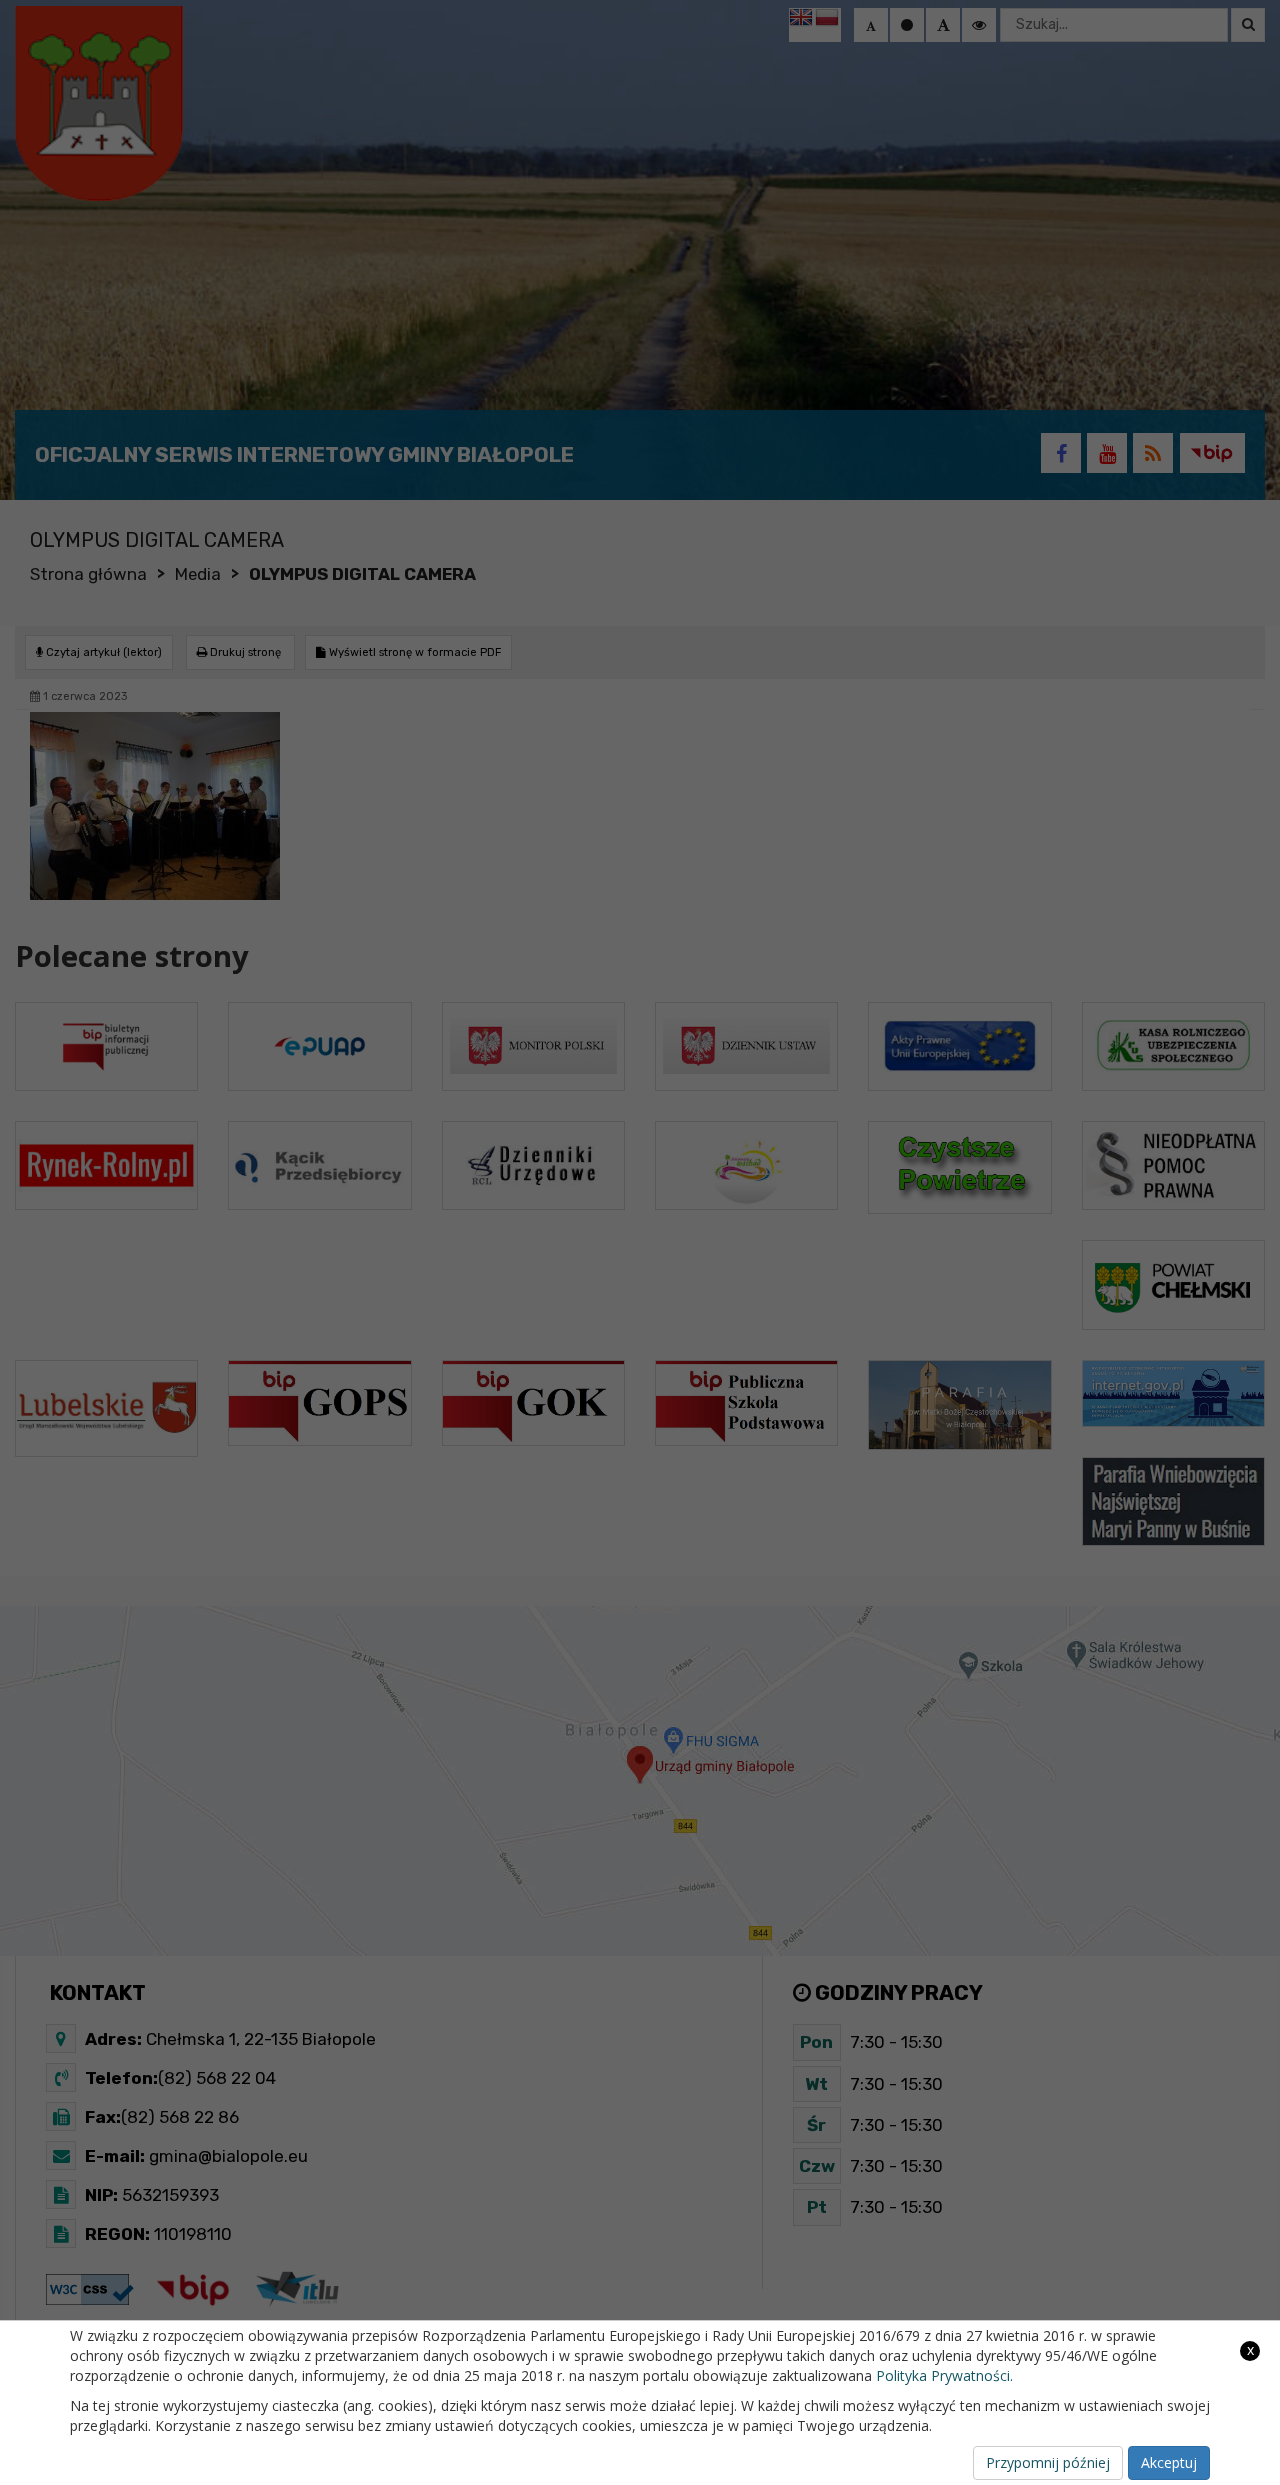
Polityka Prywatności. (944, 2375)
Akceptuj (1169, 2462)
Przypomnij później (1048, 2462)
